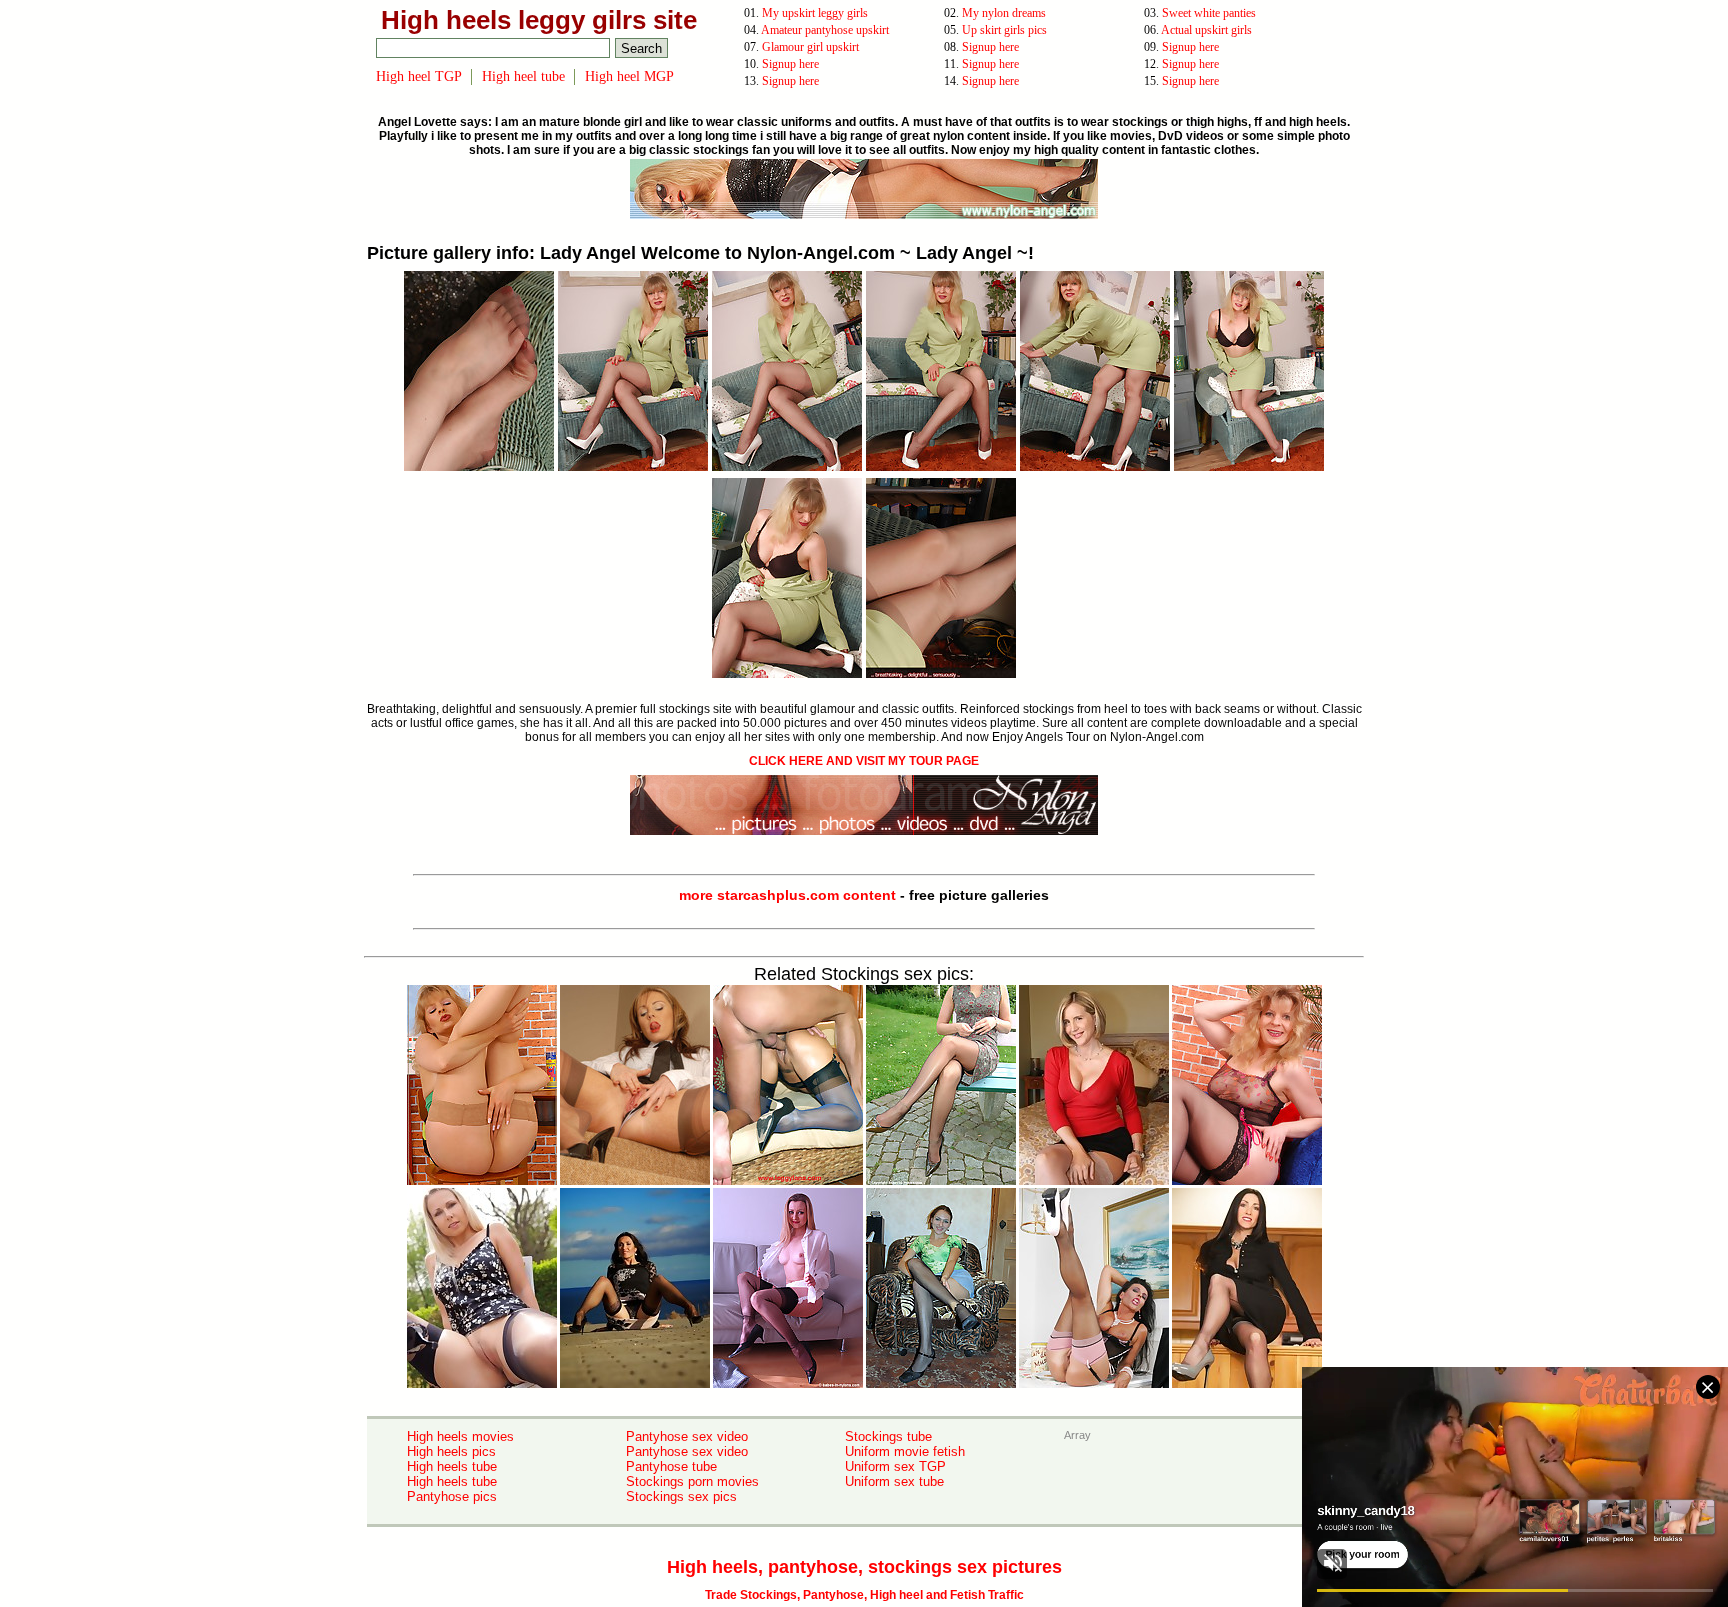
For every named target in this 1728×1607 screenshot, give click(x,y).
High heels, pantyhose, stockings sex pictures (864, 1567)
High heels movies (460, 1436)
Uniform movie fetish (905, 1451)
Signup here (990, 47)
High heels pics (451, 1451)
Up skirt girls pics (1004, 30)
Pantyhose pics (452, 1496)
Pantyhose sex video (687, 1436)
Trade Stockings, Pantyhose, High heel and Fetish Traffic (864, 1595)
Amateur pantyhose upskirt (825, 30)
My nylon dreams (1004, 13)
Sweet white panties (1209, 13)
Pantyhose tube (671, 1466)
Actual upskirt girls (1206, 30)
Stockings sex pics (681, 1496)
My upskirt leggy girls (815, 13)
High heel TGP (419, 76)
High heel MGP (629, 76)
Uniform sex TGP (895, 1466)
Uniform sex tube (894, 1481)
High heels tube (452, 1466)
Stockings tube (888, 1436)
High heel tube (523, 76)
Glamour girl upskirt (810, 47)
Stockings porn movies (692, 1481)
